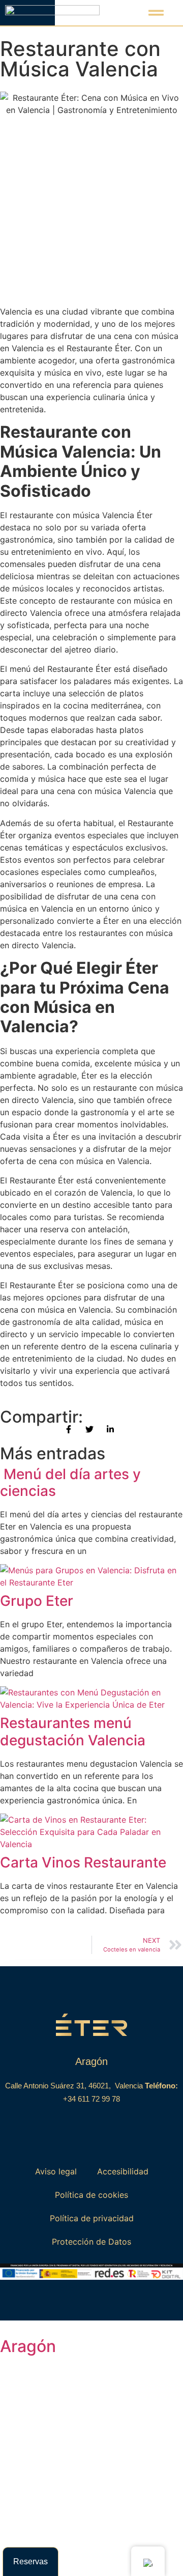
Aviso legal (56, 2171)
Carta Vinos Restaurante (83, 1862)
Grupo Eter (37, 1601)
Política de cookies (91, 2195)
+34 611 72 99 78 (91, 2099)
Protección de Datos (91, 2242)
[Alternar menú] (156, 13)
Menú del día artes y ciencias (70, 1483)
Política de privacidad (92, 2218)
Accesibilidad (123, 2171)
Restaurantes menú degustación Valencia (73, 1732)
